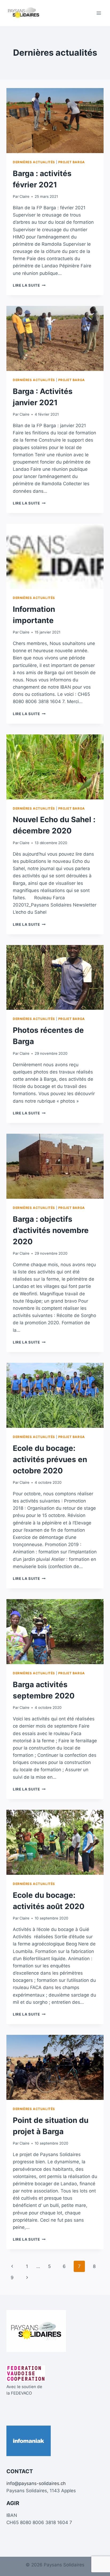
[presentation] (55, 121)
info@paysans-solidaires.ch (36, 2483)
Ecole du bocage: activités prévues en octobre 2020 (50, 1459)
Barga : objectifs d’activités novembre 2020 (51, 1230)
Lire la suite (29, 285)
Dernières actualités (34, 162)
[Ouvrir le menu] (99, 13)
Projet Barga (72, 162)
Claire (24, 196)
